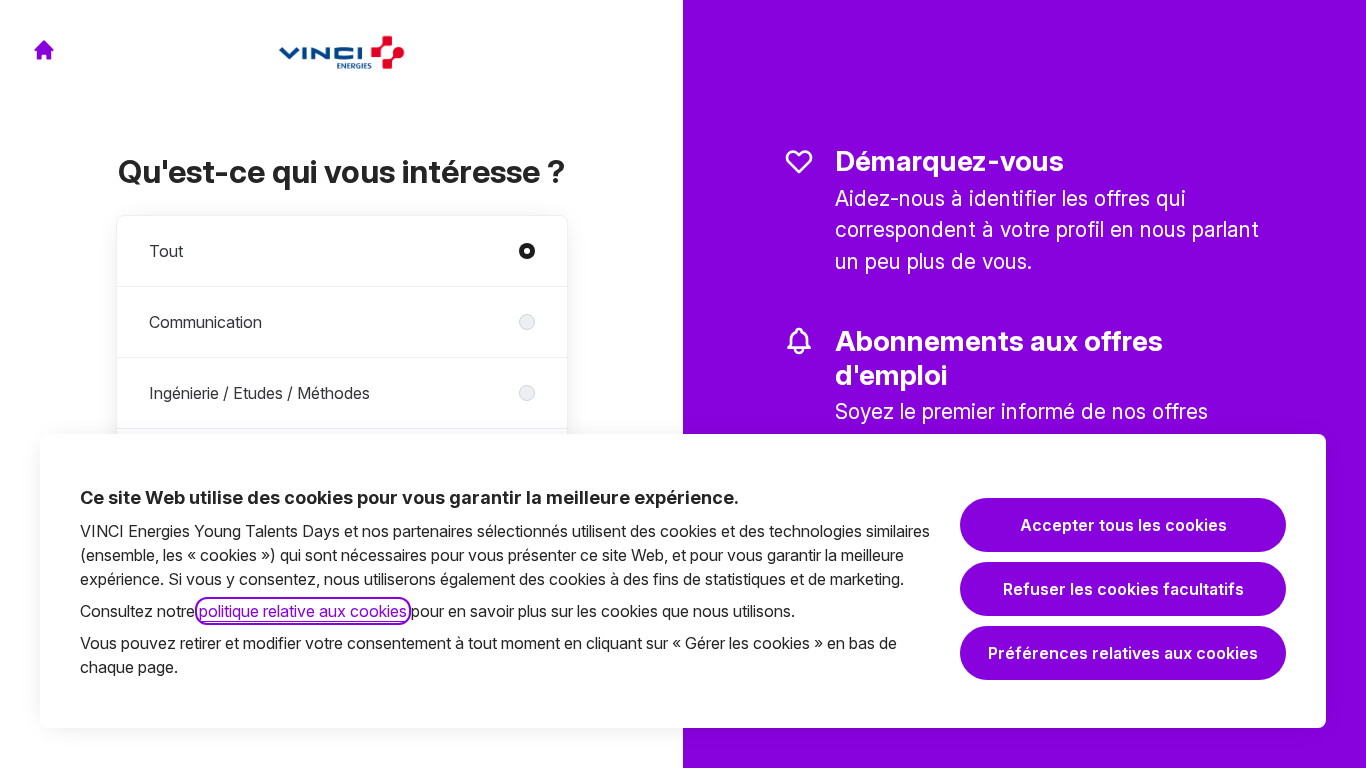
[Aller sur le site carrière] (44, 50)
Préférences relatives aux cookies (1123, 653)
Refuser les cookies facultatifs (1123, 589)
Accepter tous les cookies (1123, 525)
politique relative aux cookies (303, 611)
